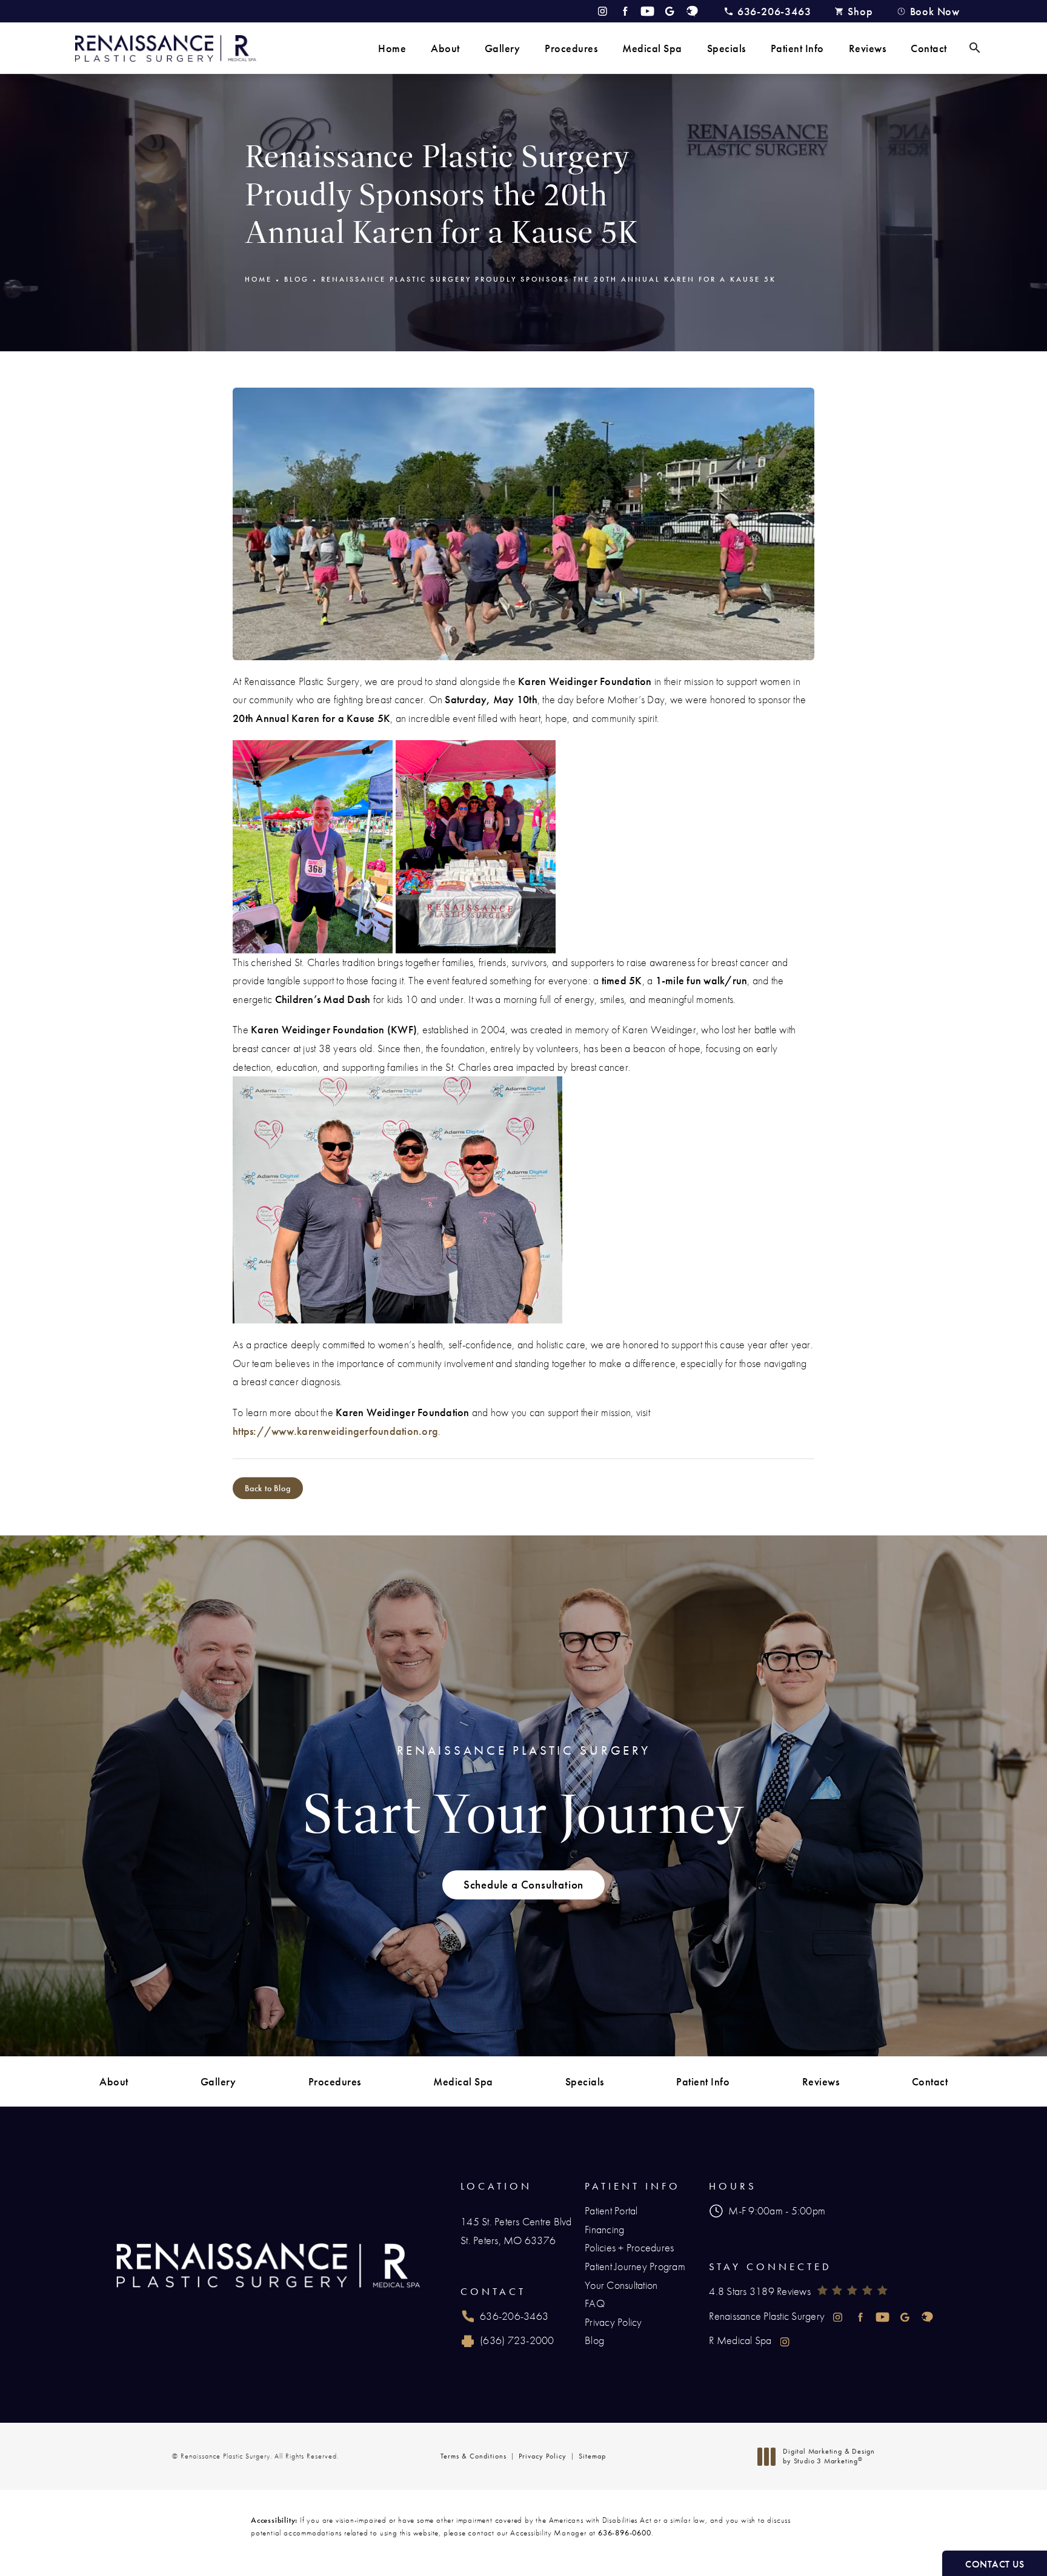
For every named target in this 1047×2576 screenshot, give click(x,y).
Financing (604, 2229)
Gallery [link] (503, 48)
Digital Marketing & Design (829, 2456)
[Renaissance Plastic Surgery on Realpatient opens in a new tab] (692, 11)
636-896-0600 (625, 2533)
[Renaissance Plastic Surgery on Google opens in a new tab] (670, 11)
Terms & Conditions (474, 2456)
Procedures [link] (571, 48)
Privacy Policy (613, 2322)
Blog (297, 279)
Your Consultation (621, 2285)
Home (258, 279)
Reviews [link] (868, 48)
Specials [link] (726, 48)
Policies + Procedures (629, 2247)
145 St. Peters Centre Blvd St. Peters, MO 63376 (516, 2231)
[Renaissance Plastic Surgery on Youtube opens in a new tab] (647, 11)
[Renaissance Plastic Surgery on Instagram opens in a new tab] (603, 11)
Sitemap (592, 2456)
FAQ (595, 2303)
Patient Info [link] (797, 48)
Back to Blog (268, 1488)
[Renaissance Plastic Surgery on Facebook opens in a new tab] (625, 11)
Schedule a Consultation (523, 1885)
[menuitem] (392, 48)
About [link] (445, 48)
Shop (860, 11)
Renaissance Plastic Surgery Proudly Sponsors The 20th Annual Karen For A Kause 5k (549, 279)
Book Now (935, 11)
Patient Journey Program (635, 2266)
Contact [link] (929, 48)
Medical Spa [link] (652, 48)
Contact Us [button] (995, 2564)
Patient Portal (611, 2210)
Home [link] (392, 48)
